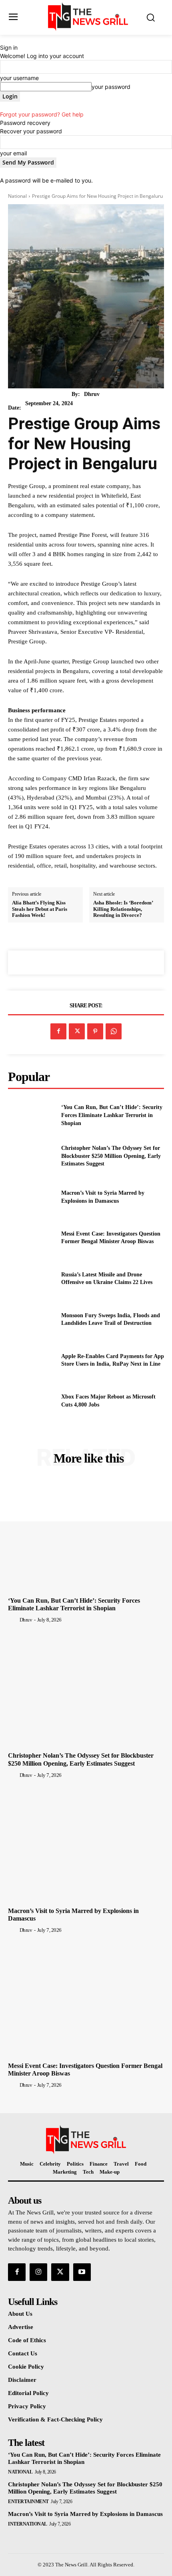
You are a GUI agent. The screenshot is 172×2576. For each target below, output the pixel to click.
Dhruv (92, 394)
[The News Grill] (88, 17)
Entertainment (28, 2502)
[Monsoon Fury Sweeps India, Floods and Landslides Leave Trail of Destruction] (31, 1319)
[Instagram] (38, 2272)
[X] (77, 1031)
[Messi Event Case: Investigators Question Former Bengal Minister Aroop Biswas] (31, 1238)
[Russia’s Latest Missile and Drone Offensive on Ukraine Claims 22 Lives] (31, 1278)
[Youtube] (82, 2272)
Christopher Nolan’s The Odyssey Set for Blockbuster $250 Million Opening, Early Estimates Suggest (111, 1156)
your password (111, 87)
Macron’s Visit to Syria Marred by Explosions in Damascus (85, 2514)
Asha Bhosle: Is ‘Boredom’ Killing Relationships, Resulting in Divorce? (123, 909)
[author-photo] (13, 1620)
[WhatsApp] (114, 1031)
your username (19, 78)
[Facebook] (58, 1031)
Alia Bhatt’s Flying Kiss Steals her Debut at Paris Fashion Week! (40, 909)
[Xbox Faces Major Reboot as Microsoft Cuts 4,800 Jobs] (31, 1401)
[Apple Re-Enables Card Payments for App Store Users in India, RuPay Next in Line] (31, 1360)
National (17, 196)
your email (13, 153)
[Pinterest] (95, 1031)
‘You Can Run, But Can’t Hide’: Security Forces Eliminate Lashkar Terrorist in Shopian (112, 1115)
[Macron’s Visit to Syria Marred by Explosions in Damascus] (31, 1197)
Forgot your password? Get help (42, 114)
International (28, 2524)
